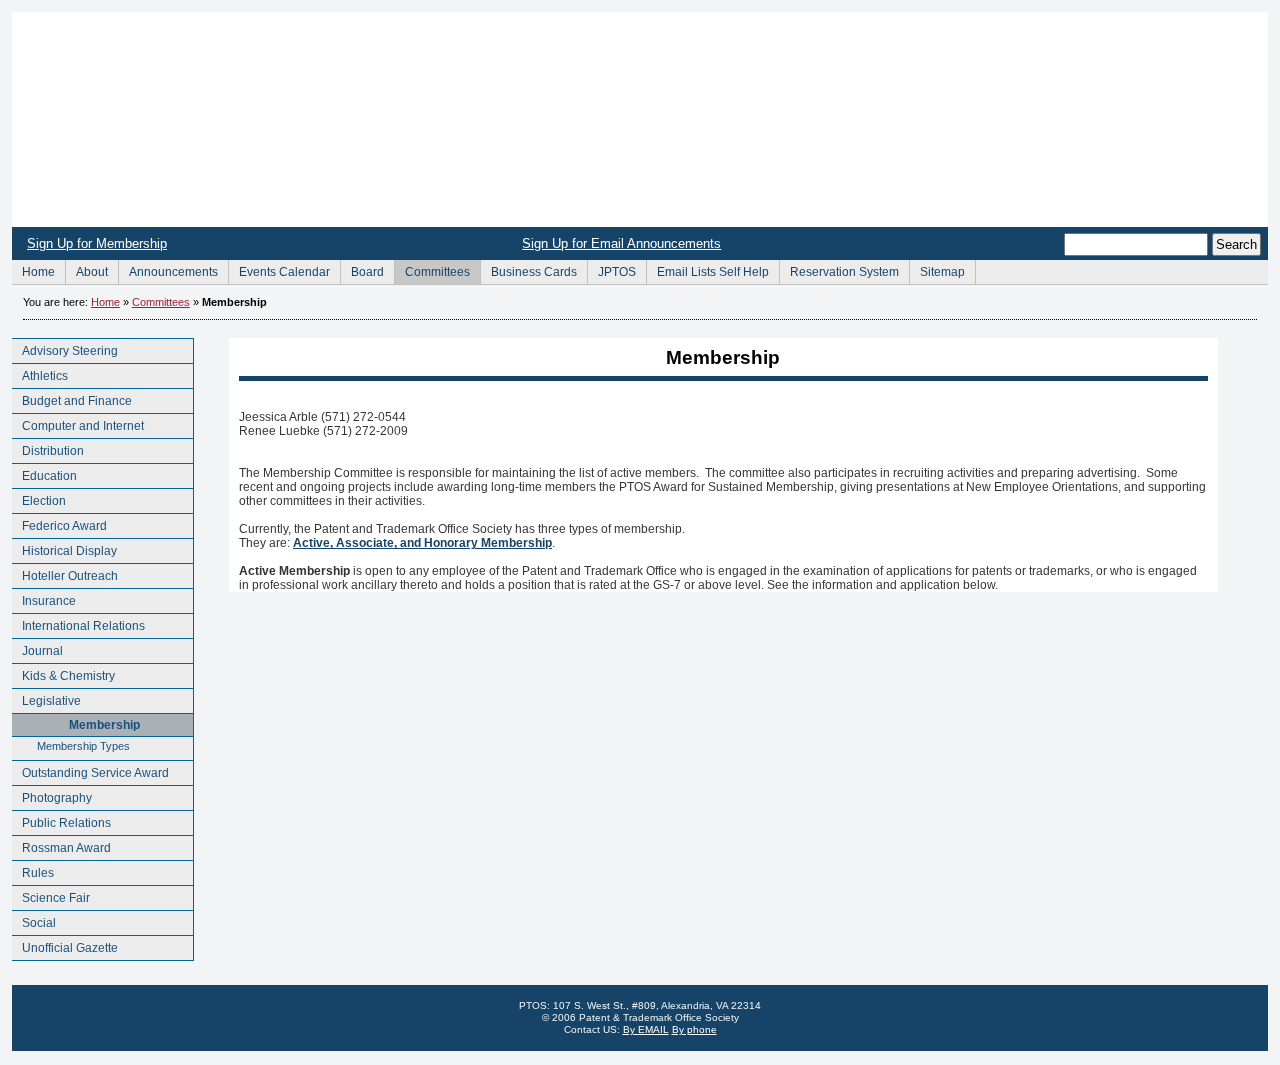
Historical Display (64, 548)
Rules (33, 870)
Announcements (168, 269)
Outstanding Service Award (90, 770)
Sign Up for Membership (97, 243)
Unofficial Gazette (65, 945)
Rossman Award (61, 845)
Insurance (44, 598)
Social (34, 920)
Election (39, 498)
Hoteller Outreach (65, 573)
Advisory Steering (65, 348)
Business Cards (528, 269)
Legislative (46, 698)
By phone (694, 1029)
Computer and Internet (78, 423)
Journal (37, 648)
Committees (432, 269)
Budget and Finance (72, 398)
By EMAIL (646, 1029)
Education (44, 473)
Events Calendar (279, 269)
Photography (52, 795)
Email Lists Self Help (707, 269)
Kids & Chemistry (63, 673)
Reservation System (839, 269)
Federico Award (59, 523)
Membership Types (71, 744)
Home (640, 119)
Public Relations (61, 820)
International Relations (78, 623)
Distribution (48, 448)
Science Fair (51, 895)
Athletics (40, 373)
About (86, 269)
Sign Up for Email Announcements (621, 243)
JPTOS (611, 269)
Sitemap (937, 269)
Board (362, 269)
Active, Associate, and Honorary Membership (422, 543)
